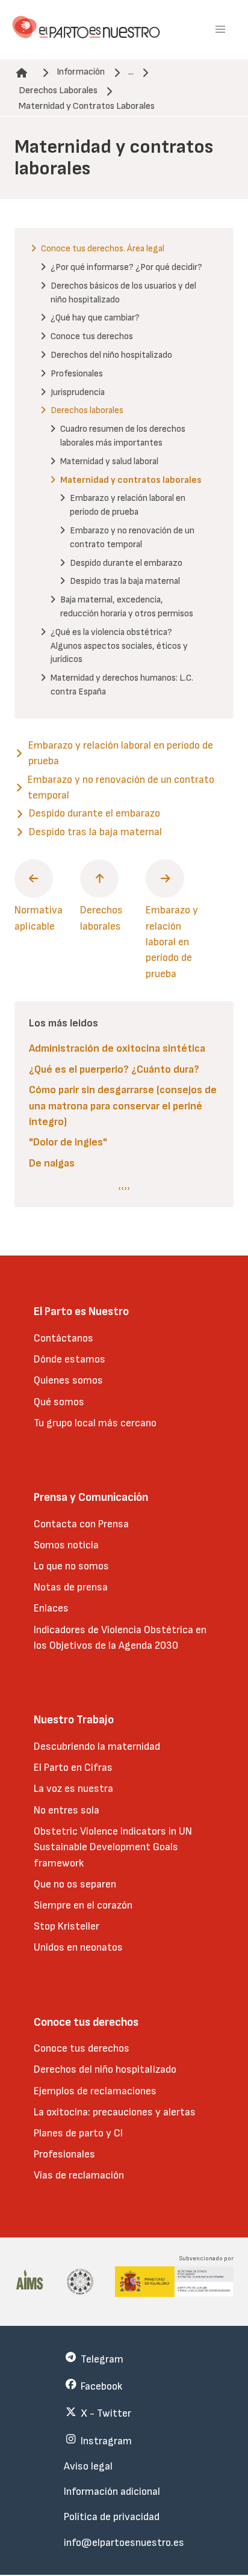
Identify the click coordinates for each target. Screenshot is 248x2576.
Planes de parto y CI (78, 2133)
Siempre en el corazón (83, 1905)
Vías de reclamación (79, 2175)
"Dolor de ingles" (68, 1142)
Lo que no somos (71, 1566)
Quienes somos (68, 1380)
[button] (220, 29)
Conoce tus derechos (82, 2048)
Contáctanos (64, 1338)
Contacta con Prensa (81, 1524)
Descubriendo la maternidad (97, 1746)
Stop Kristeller (67, 1926)
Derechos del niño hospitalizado (105, 2069)
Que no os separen (75, 1884)
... (131, 72)
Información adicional (112, 2492)
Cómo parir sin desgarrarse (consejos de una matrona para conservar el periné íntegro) (123, 1106)
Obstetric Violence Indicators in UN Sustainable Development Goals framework (113, 1847)
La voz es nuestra (73, 1789)
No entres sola (67, 1810)
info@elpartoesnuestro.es (124, 2543)
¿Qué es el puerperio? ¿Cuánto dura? (114, 1069)
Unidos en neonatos (78, 1947)
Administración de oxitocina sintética (117, 1048)
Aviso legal (88, 2466)
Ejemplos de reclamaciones (95, 2091)
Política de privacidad (112, 2517)
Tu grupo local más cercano (95, 1423)
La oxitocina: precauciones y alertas (115, 2112)
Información (81, 72)
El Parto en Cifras (73, 1768)
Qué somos (59, 1402)
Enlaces (51, 1608)
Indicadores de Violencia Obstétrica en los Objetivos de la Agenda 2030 (120, 1638)
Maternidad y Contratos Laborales (87, 106)
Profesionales (64, 2154)
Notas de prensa (71, 1587)
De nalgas (52, 1163)
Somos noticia (66, 1545)
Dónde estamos (70, 1359)
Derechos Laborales (58, 90)
